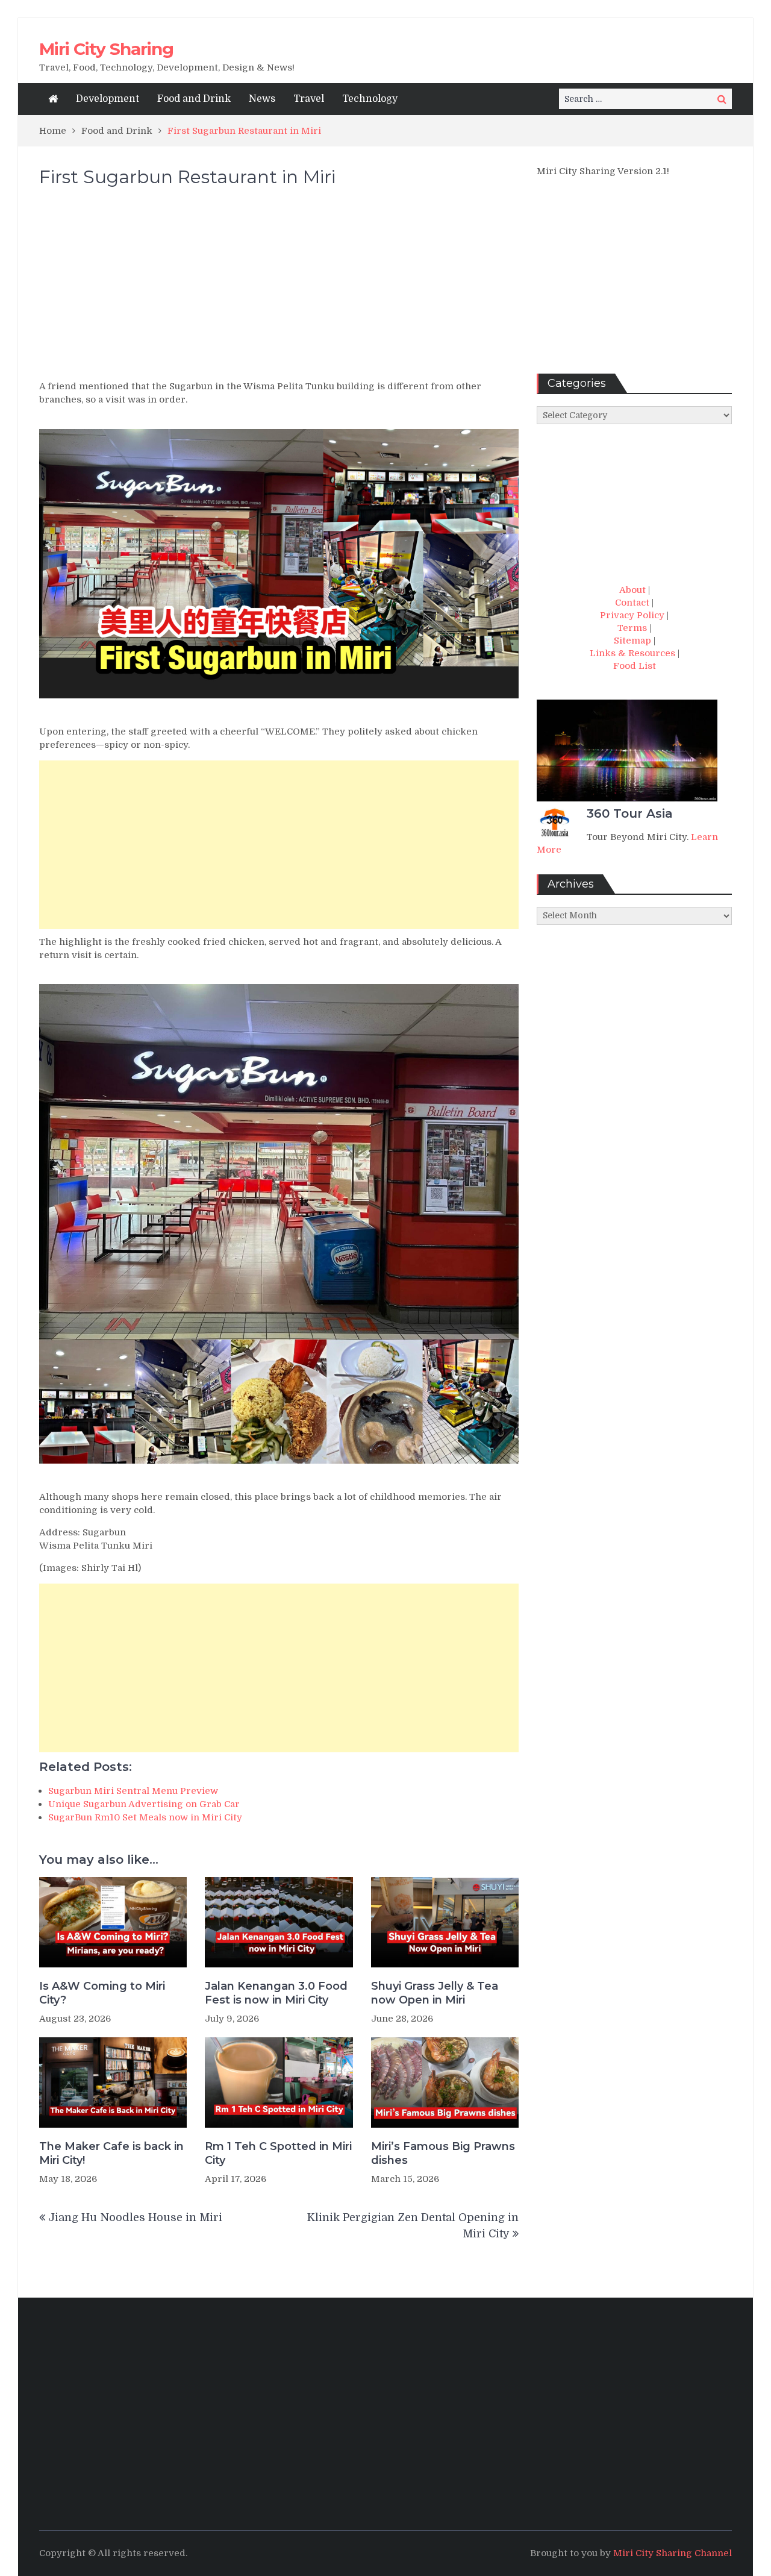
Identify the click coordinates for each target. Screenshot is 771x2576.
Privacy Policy (632, 615)
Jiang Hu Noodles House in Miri (135, 2217)
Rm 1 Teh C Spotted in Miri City (278, 2153)
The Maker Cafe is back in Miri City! (111, 2153)
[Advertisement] (279, 289)
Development (108, 99)
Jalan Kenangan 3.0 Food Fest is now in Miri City (276, 1993)
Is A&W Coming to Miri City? (102, 1993)
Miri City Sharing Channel (673, 2553)
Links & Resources (632, 653)
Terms (632, 628)
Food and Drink (194, 99)
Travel (309, 99)
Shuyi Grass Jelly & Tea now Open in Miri (435, 1993)
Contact (632, 603)
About (632, 590)
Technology (370, 99)
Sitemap (632, 641)
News (262, 99)
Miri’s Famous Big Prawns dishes (443, 2153)
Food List (635, 666)
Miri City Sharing (106, 49)
